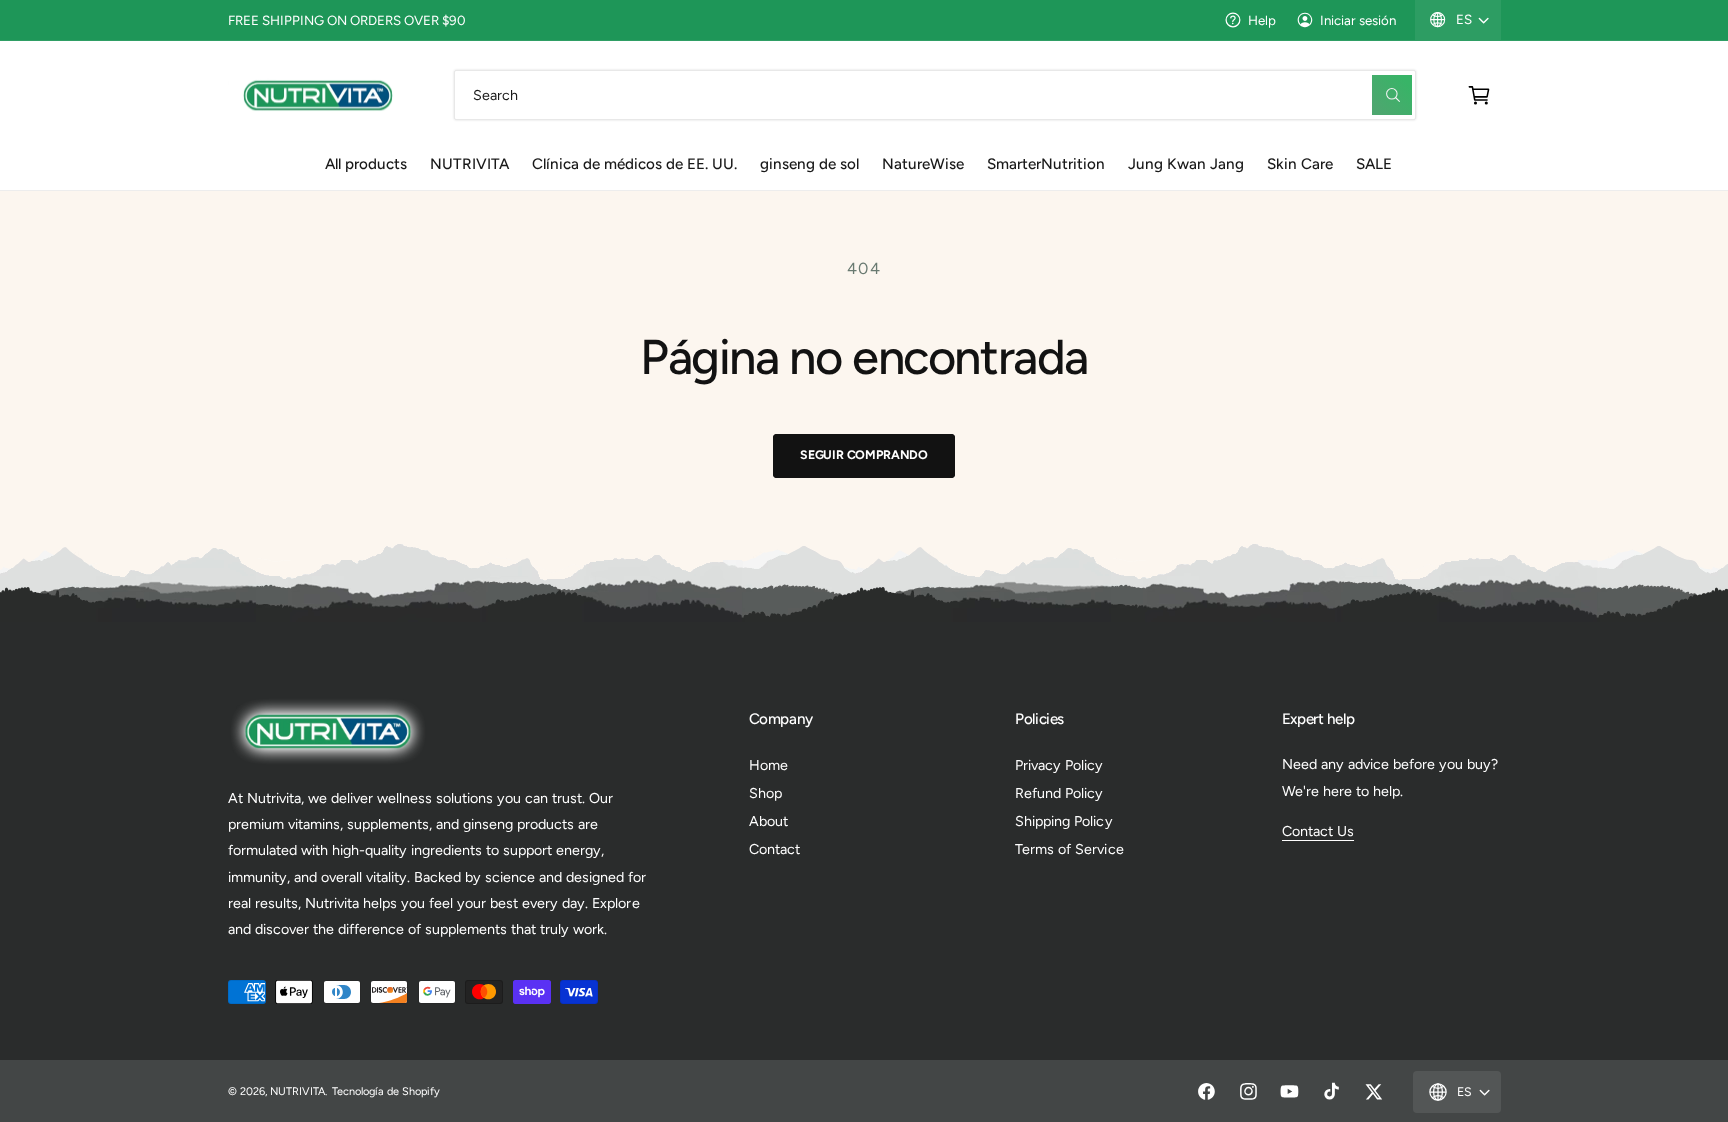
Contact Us (1318, 831)
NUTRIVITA (297, 1091)
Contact (774, 849)
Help (1262, 20)
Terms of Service (1069, 849)
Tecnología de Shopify (386, 1091)
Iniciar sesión (1358, 20)
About (768, 821)
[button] (1479, 94)
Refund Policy (1059, 793)
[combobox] (935, 94)
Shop (765, 793)
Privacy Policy (1059, 765)
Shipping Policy (1063, 821)
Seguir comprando (864, 454)
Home (768, 765)
